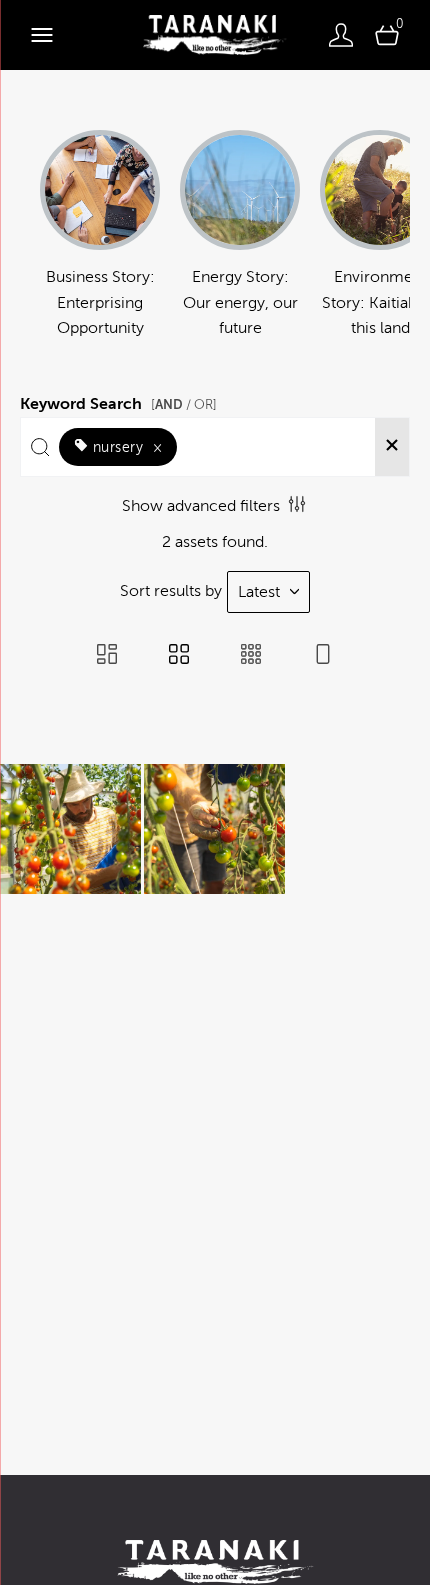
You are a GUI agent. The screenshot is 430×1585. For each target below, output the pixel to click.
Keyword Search (118, 401)
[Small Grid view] (251, 656)
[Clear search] (392, 447)
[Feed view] (323, 656)
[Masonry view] (107, 656)
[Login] (341, 35)
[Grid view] (179, 656)
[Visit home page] (214, 35)
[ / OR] (184, 404)
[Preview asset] (70, 829)
